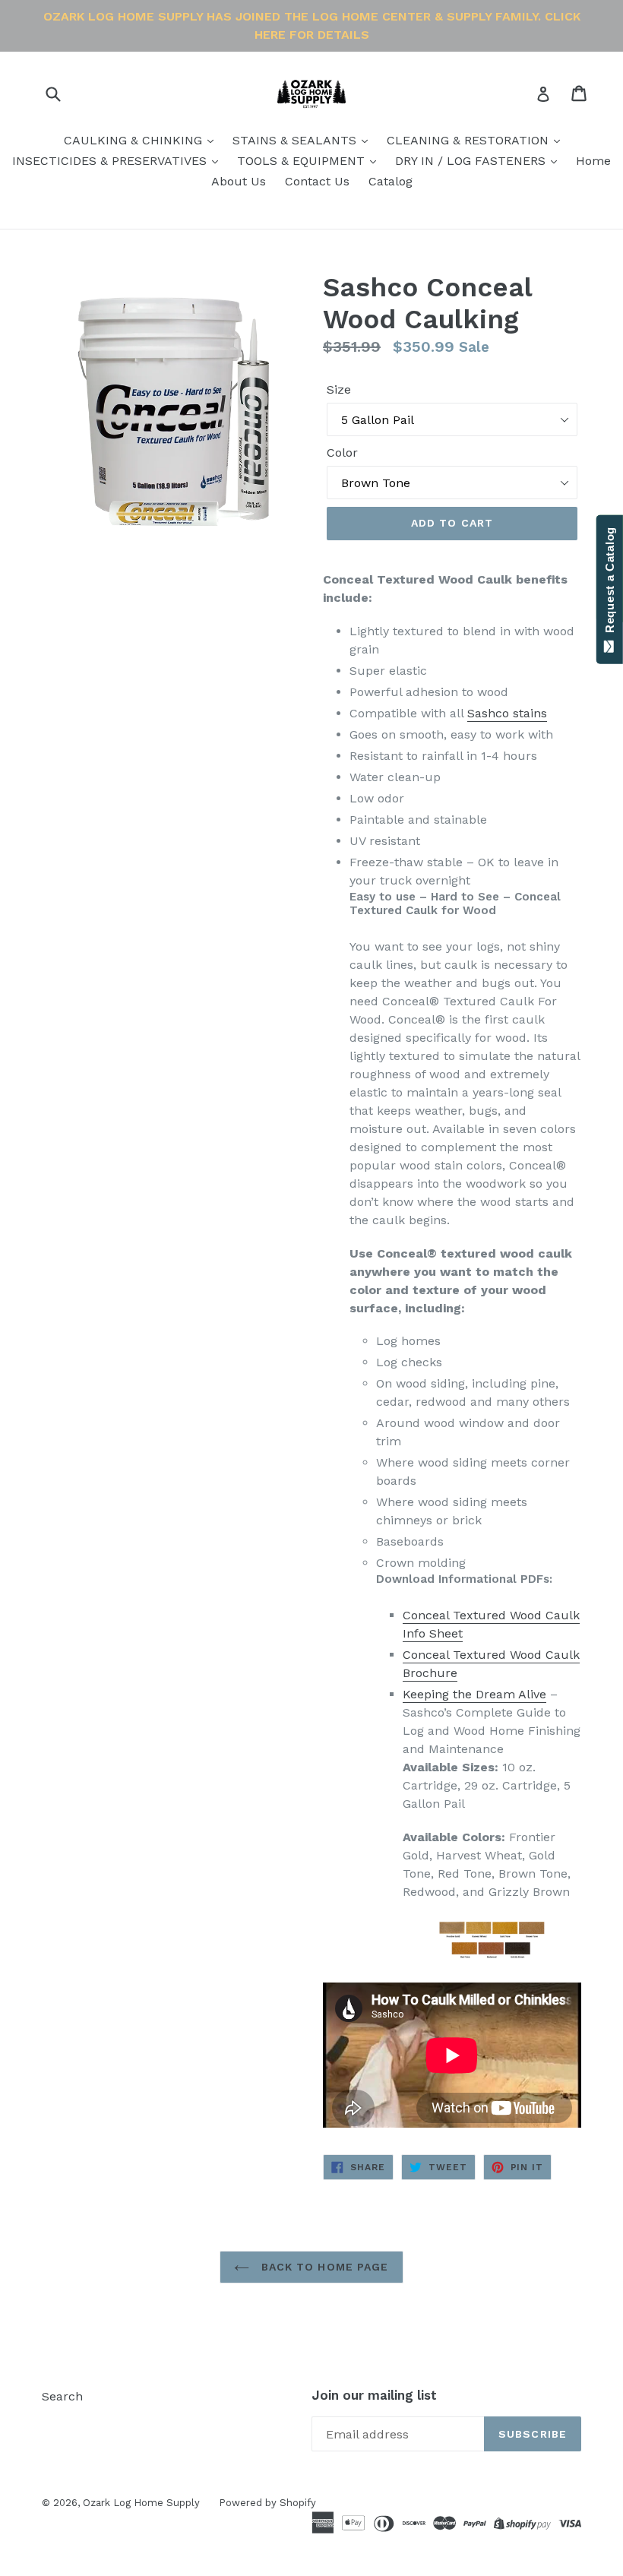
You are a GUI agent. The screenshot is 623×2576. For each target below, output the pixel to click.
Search (62, 2396)
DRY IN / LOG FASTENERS (472, 161)
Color (342, 453)
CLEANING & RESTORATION (470, 140)
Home (593, 161)
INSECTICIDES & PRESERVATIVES (111, 161)
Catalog (391, 181)
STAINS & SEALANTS (296, 140)
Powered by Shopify (267, 2503)
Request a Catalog (610, 583)
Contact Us (317, 181)
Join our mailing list (374, 2395)
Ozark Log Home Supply (141, 2503)
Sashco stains (507, 713)
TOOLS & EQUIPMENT (303, 161)
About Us (239, 181)
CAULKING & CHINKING (135, 140)
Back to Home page (323, 2267)
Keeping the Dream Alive (474, 1694)
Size (339, 389)
